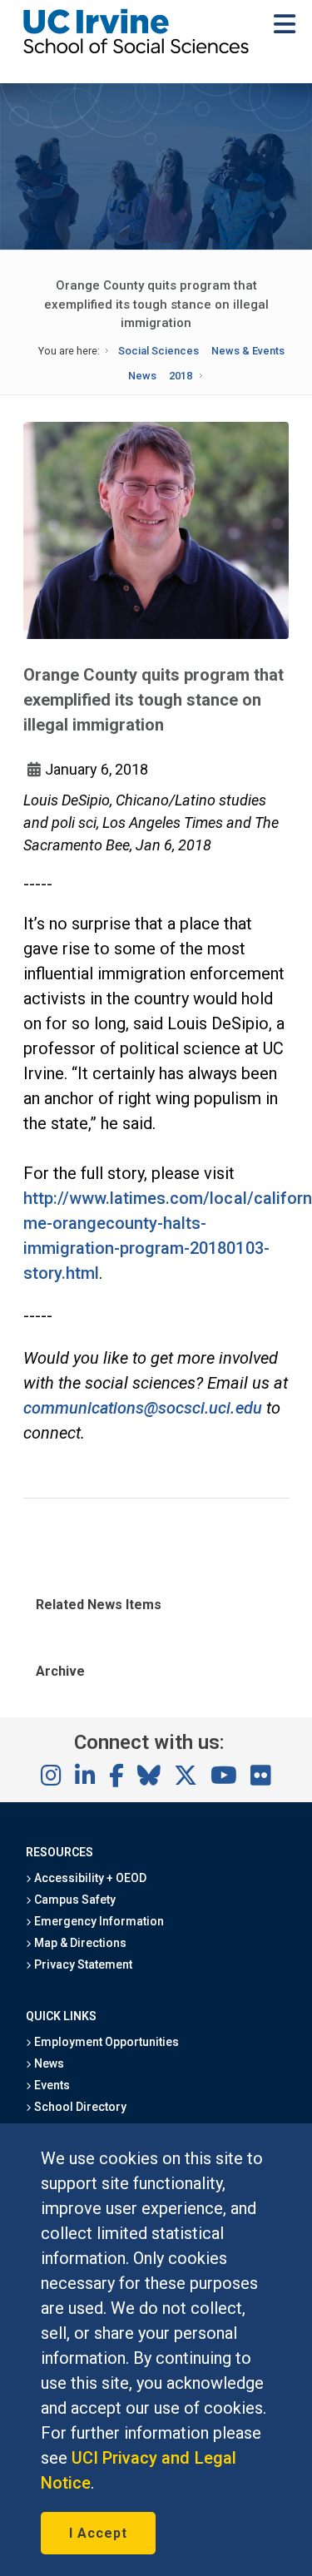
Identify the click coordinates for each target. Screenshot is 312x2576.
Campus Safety (74, 1900)
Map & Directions (79, 1943)
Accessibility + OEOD (89, 1878)
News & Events (248, 351)
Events (51, 2085)
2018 (181, 376)
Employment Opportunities (106, 2042)
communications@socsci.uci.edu (143, 1408)
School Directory (79, 2107)
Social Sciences (158, 351)
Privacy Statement (82, 1964)
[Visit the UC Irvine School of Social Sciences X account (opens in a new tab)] (186, 1776)
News (142, 376)
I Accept (98, 2533)
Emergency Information (98, 1921)
